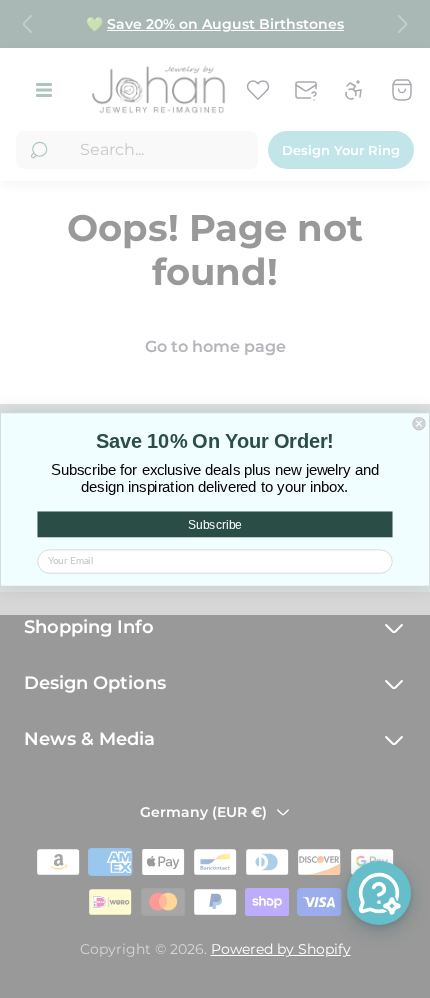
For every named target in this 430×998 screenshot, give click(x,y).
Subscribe (215, 524)
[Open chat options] (379, 893)
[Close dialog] (419, 423)
